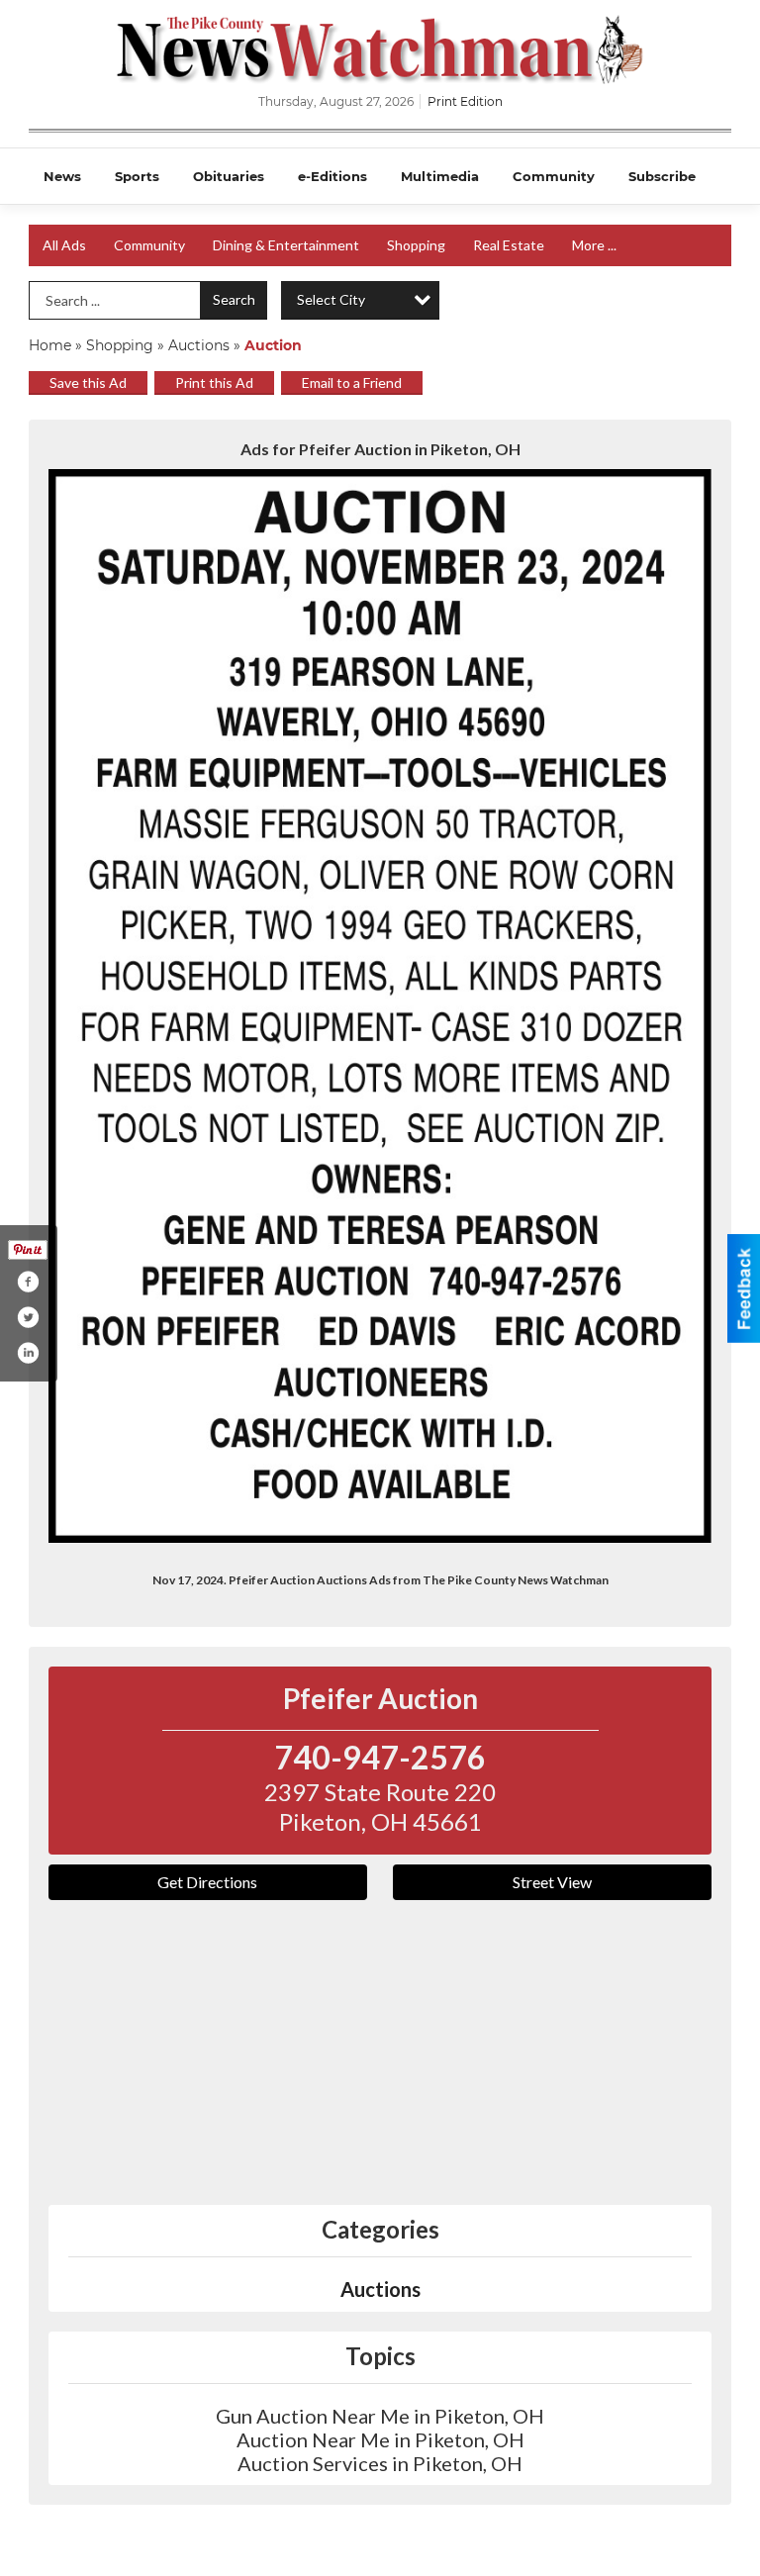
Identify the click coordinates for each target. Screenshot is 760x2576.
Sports (137, 176)
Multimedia (440, 176)
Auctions (199, 345)
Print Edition (465, 101)
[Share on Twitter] (28, 1317)
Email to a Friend (352, 382)
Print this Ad (214, 382)
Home (50, 345)
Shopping (416, 245)
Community (554, 176)
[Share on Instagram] (28, 1353)
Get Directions (207, 1882)
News (62, 176)
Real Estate (509, 245)
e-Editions (332, 176)
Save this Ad (88, 382)
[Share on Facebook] (28, 1282)
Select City (331, 299)
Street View (552, 1882)
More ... (594, 245)
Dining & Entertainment (286, 245)
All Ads (64, 245)
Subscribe (662, 176)
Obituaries (229, 176)
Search (234, 299)
